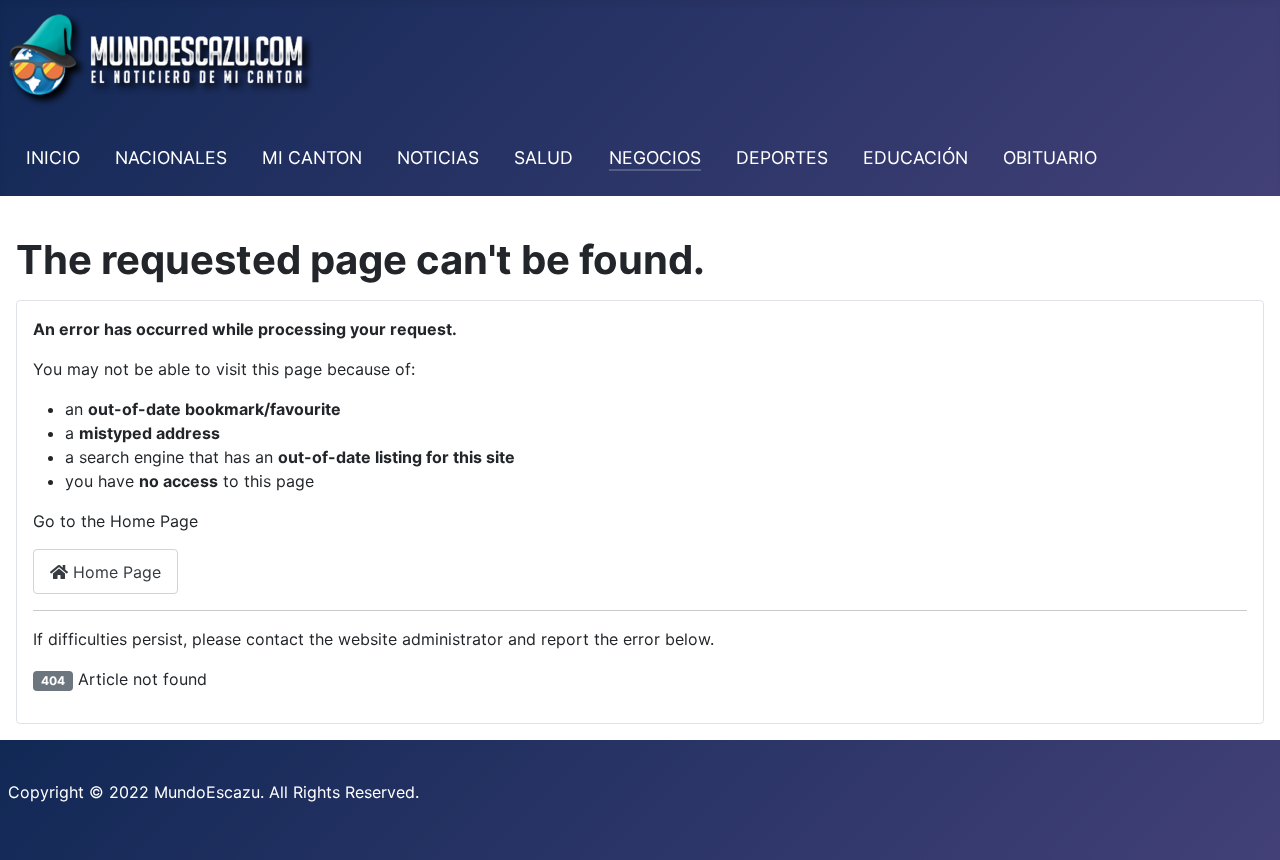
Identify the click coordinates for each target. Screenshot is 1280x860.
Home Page (114, 572)
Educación (915, 157)
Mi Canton (312, 157)
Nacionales (171, 157)
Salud (543, 157)
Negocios (655, 157)
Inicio (53, 157)
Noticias (438, 157)
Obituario (1050, 157)
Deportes (782, 157)
